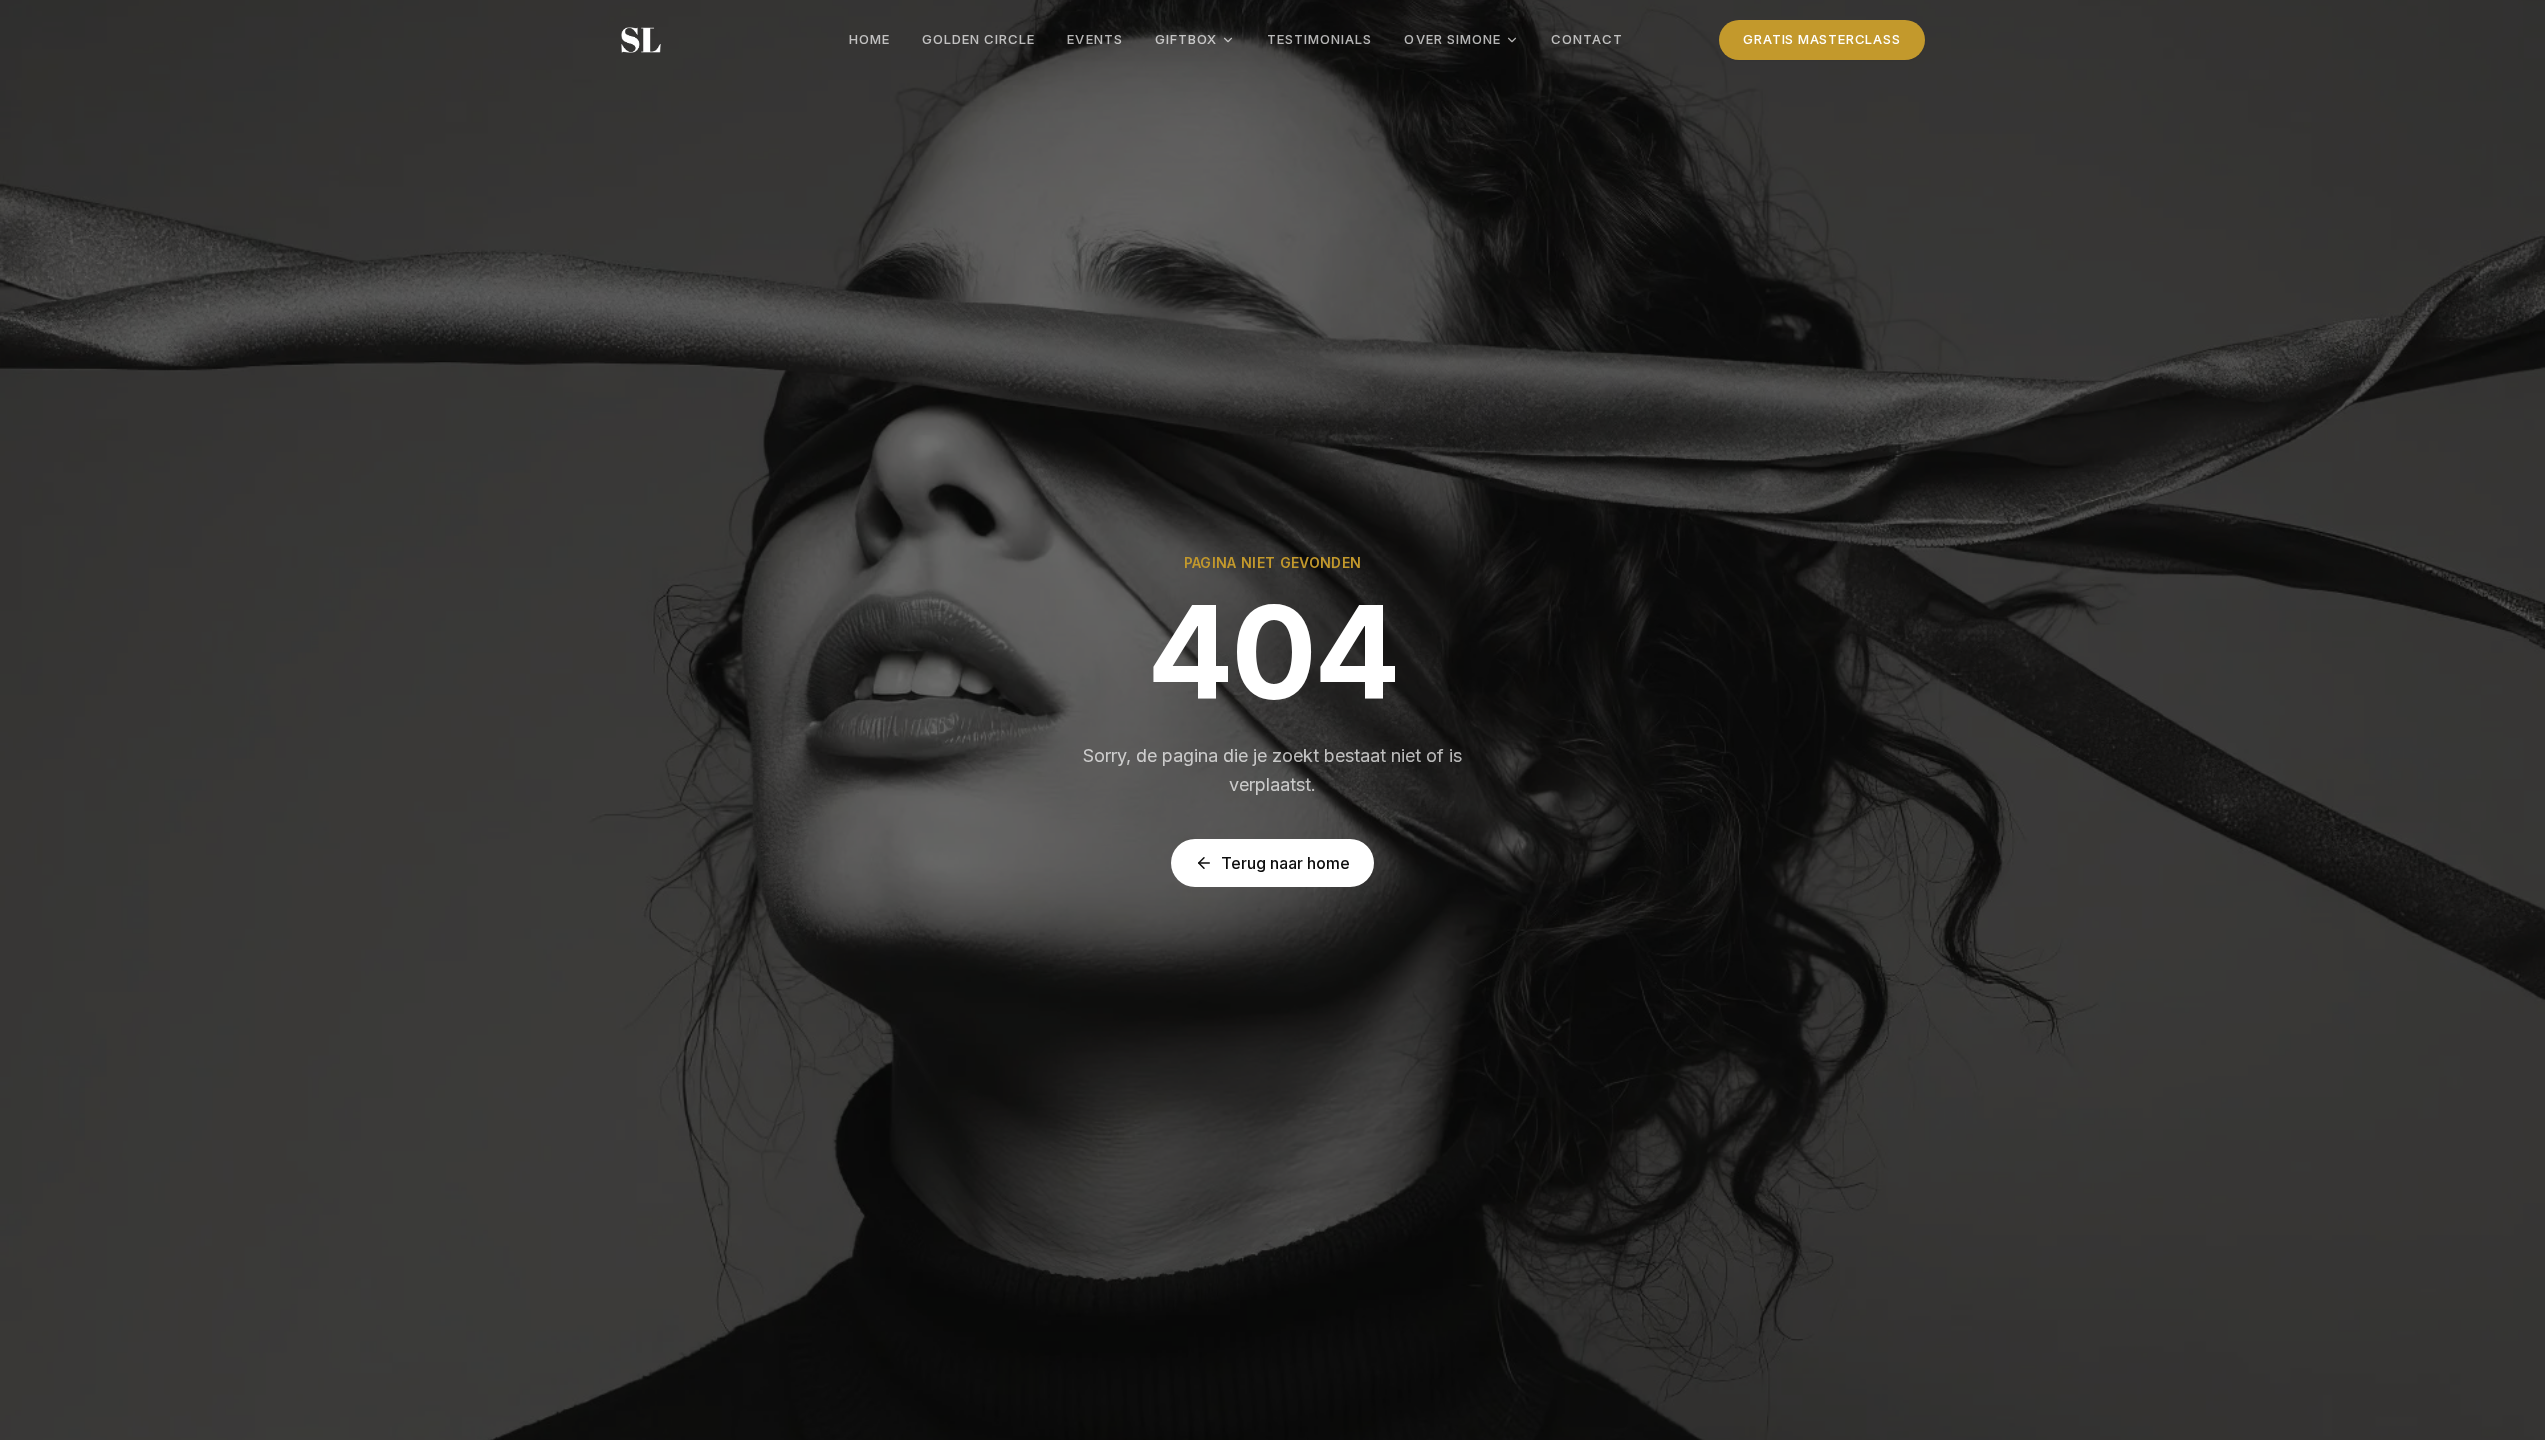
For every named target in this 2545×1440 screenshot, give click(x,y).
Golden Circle (979, 39)
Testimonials (1319, 39)
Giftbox (1186, 39)
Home (869, 39)
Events (1094, 39)
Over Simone (1452, 39)
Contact (1587, 39)
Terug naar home (1285, 863)
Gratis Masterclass (1821, 39)
